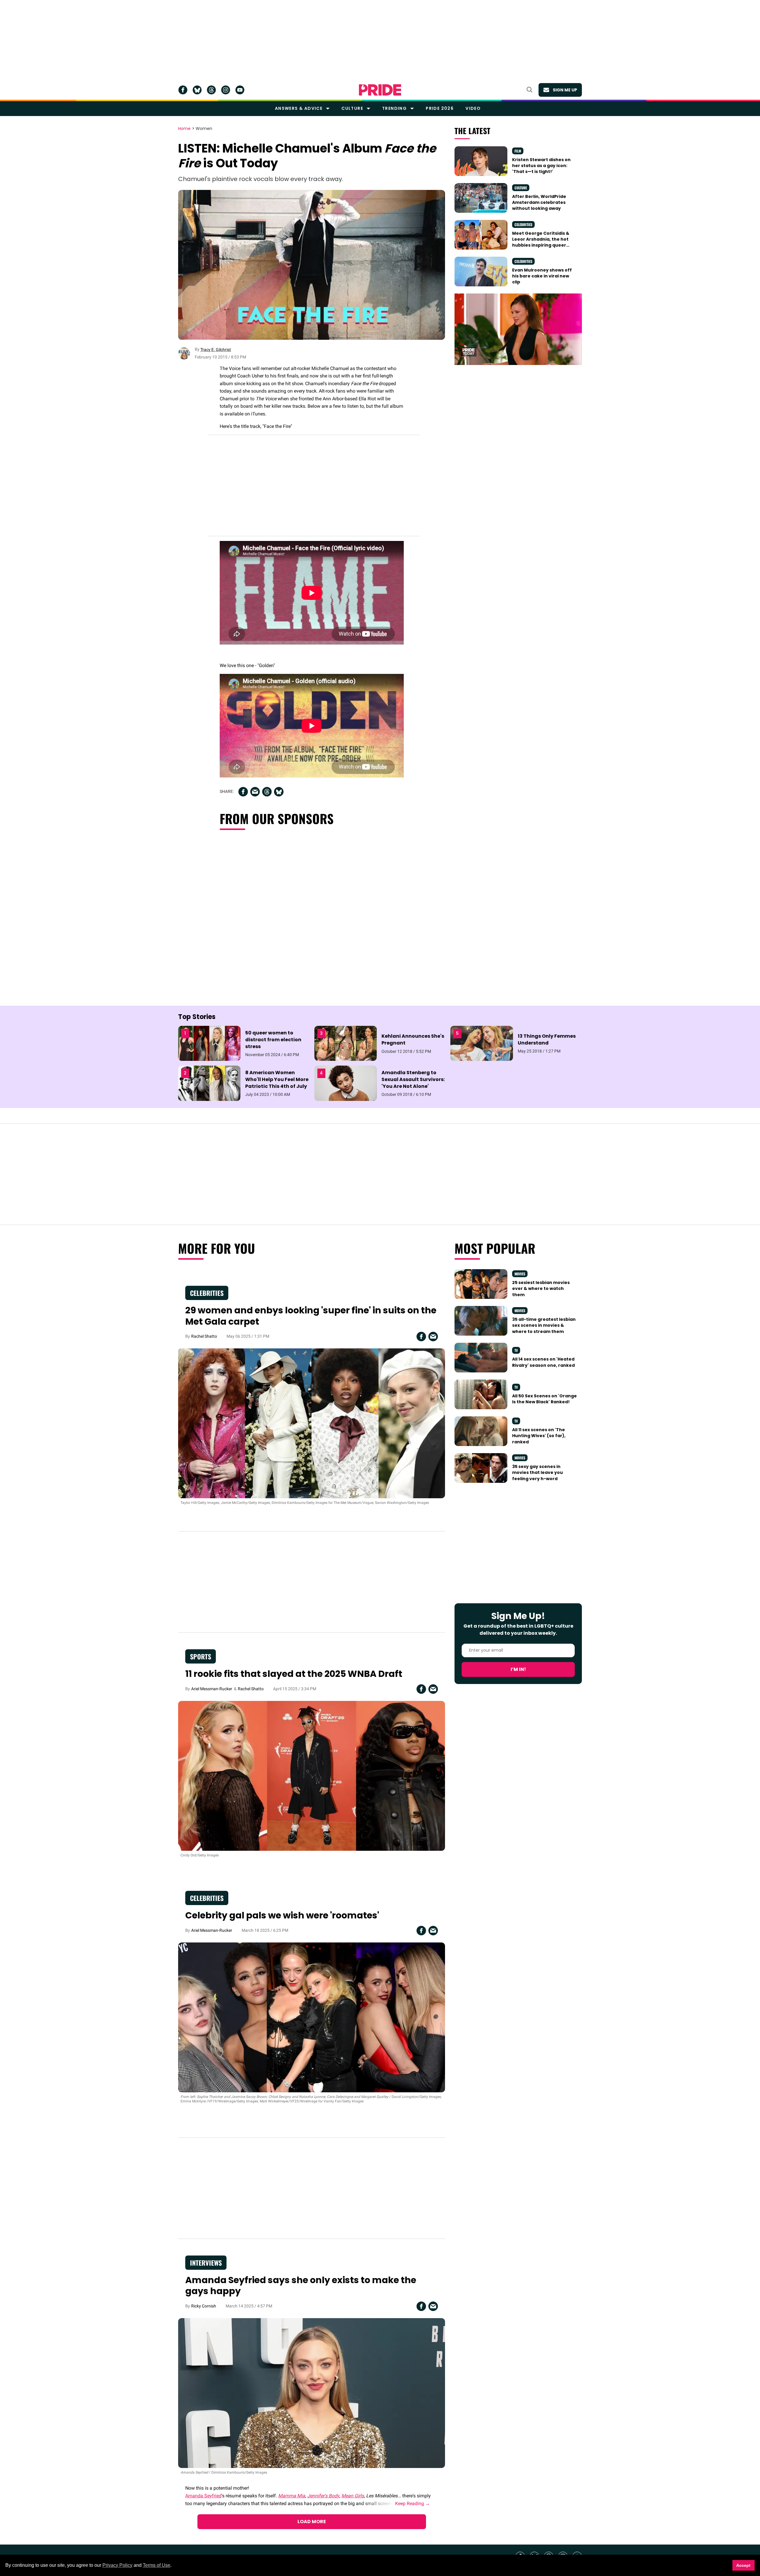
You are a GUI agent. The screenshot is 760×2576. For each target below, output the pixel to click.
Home (184, 129)
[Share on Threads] (267, 792)
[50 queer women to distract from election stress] (209, 1043)
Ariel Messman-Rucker (212, 1689)
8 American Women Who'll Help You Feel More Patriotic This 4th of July (277, 1079)
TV (516, 1350)
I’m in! (518, 1669)
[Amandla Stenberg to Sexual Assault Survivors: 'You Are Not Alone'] (346, 1083)
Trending (394, 108)
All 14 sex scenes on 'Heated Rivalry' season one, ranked (543, 1362)
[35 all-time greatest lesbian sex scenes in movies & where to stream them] (481, 1320)
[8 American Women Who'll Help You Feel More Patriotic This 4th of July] (209, 1083)
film (518, 151)
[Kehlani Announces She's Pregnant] (346, 1043)
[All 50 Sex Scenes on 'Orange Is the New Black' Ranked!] (481, 1394)
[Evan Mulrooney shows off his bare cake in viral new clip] (481, 271)
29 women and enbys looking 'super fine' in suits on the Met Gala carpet (311, 1316)
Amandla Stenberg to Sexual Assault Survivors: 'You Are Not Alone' (413, 1079)
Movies (520, 1274)
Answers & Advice (299, 108)
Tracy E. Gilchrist (216, 350)
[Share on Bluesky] (279, 792)
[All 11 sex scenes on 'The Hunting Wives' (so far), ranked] (481, 1431)
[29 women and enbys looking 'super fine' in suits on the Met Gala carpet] (312, 1423)
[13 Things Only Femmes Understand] (482, 1043)
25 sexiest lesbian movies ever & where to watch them (541, 1289)
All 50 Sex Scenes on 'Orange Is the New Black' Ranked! (544, 1399)
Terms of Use (157, 2565)
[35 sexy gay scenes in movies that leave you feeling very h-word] (481, 1468)
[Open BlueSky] (197, 90)
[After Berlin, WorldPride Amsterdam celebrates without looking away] (481, 197)
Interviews (206, 2263)
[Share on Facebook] (243, 792)
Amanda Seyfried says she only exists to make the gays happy (301, 2286)
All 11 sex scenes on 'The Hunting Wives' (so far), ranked (539, 1436)
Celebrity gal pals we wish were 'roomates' (282, 1915)
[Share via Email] (255, 792)
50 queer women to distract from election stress (273, 1040)
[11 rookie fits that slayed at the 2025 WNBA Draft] (312, 1775)
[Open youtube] (240, 90)
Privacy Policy (117, 2565)
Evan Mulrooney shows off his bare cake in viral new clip (542, 276)
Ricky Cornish (204, 2306)
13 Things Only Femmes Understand (547, 1039)
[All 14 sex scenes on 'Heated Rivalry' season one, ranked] (481, 1357)
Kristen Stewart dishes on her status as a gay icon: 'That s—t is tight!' (541, 166)
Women (204, 129)
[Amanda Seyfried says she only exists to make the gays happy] (312, 2393)
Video (473, 108)
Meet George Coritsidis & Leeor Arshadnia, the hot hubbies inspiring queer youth (541, 242)
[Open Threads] (211, 90)
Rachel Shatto (204, 1336)
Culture (352, 108)
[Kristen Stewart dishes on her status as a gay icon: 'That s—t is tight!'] (481, 161)
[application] (518, 329)
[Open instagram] (226, 90)
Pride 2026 (440, 108)
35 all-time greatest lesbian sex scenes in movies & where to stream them (544, 1325)
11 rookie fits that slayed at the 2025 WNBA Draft (294, 1674)
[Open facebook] (183, 90)
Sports (201, 1656)
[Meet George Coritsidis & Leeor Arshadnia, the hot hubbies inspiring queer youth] (481, 234)
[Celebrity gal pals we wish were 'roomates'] (312, 2017)
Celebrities (523, 224)
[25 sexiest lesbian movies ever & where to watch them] (481, 1284)
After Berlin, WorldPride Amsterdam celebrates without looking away (539, 203)
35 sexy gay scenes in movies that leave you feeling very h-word (537, 1473)
